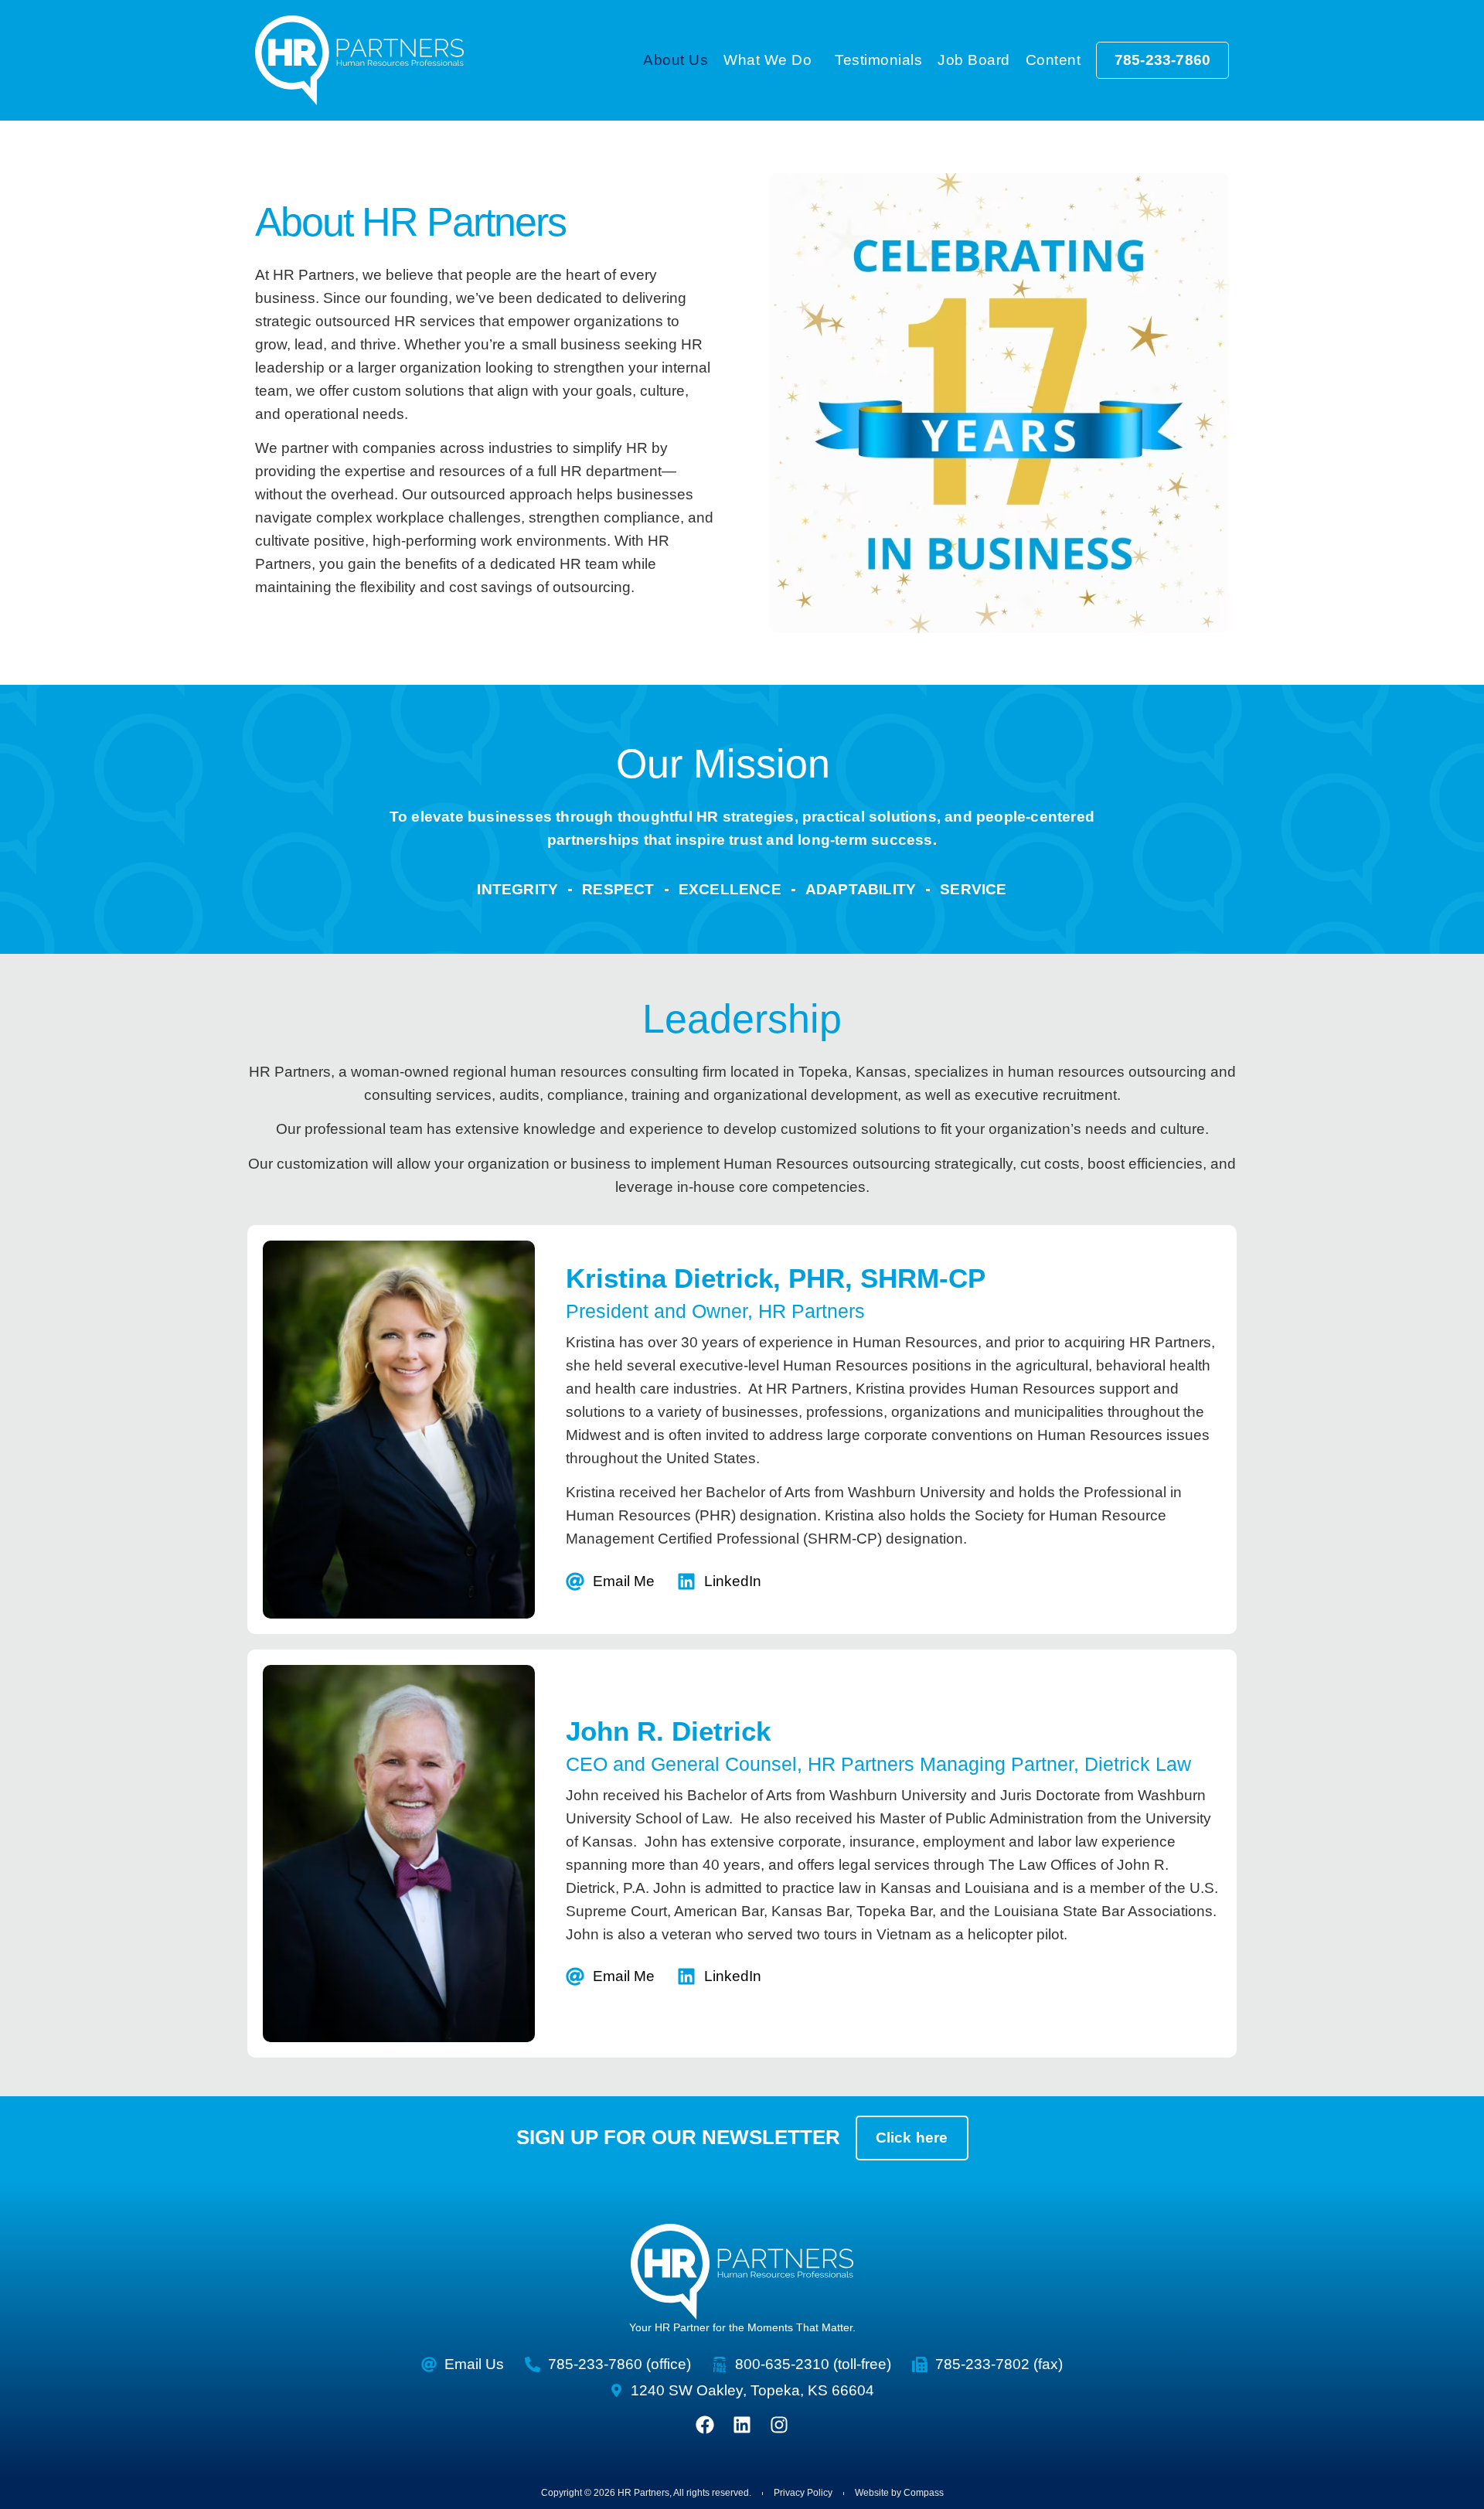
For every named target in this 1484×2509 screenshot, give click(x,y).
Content (1053, 60)
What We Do (768, 60)
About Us (676, 60)
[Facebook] (705, 2425)
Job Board (974, 60)
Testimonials (878, 60)
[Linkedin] (742, 2425)
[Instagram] (779, 2425)
